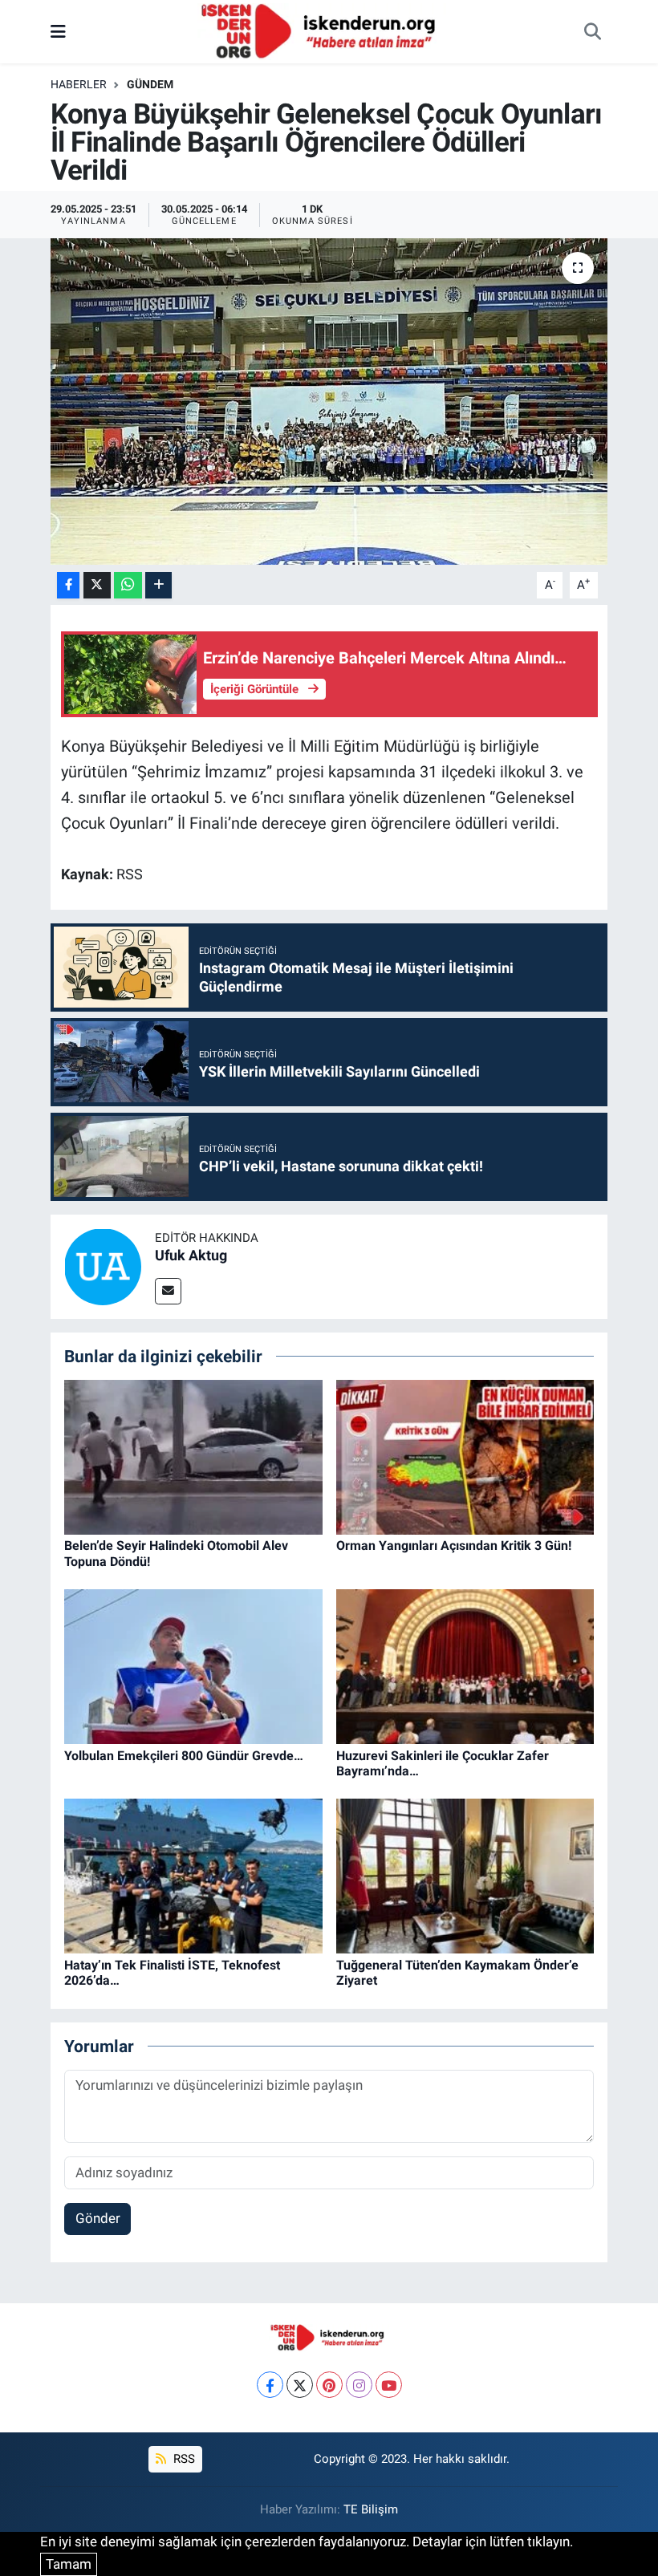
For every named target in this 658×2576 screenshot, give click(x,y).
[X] (300, 2385)
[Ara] (592, 32)
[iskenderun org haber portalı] (322, 30)
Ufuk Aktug (191, 1255)
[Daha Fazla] (158, 585)
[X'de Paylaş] (97, 585)
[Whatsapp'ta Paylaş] (128, 585)
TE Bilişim (371, 2509)
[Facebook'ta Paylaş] (68, 585)
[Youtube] (389, 2385)
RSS (183, 2459)
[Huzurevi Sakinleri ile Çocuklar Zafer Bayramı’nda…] (465, 1665)
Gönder (98, 2218)
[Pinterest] (329, 2385)
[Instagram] (359, 2385)
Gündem (150, 84)
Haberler (79, 84)
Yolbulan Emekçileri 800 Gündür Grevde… (184, 1756)
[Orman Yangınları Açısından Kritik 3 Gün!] (465, 1456)
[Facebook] (270, 2385)
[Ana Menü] (58, 31)
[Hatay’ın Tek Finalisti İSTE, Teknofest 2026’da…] (193, 1875)
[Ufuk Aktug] (103, 1265)
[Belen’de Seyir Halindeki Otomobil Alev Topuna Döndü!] (193, 1456)
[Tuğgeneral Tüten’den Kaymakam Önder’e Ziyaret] (465, 1875)
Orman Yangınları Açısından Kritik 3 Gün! (454, 1546)
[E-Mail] (168, 1291)
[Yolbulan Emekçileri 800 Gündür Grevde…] (193, 1665)
